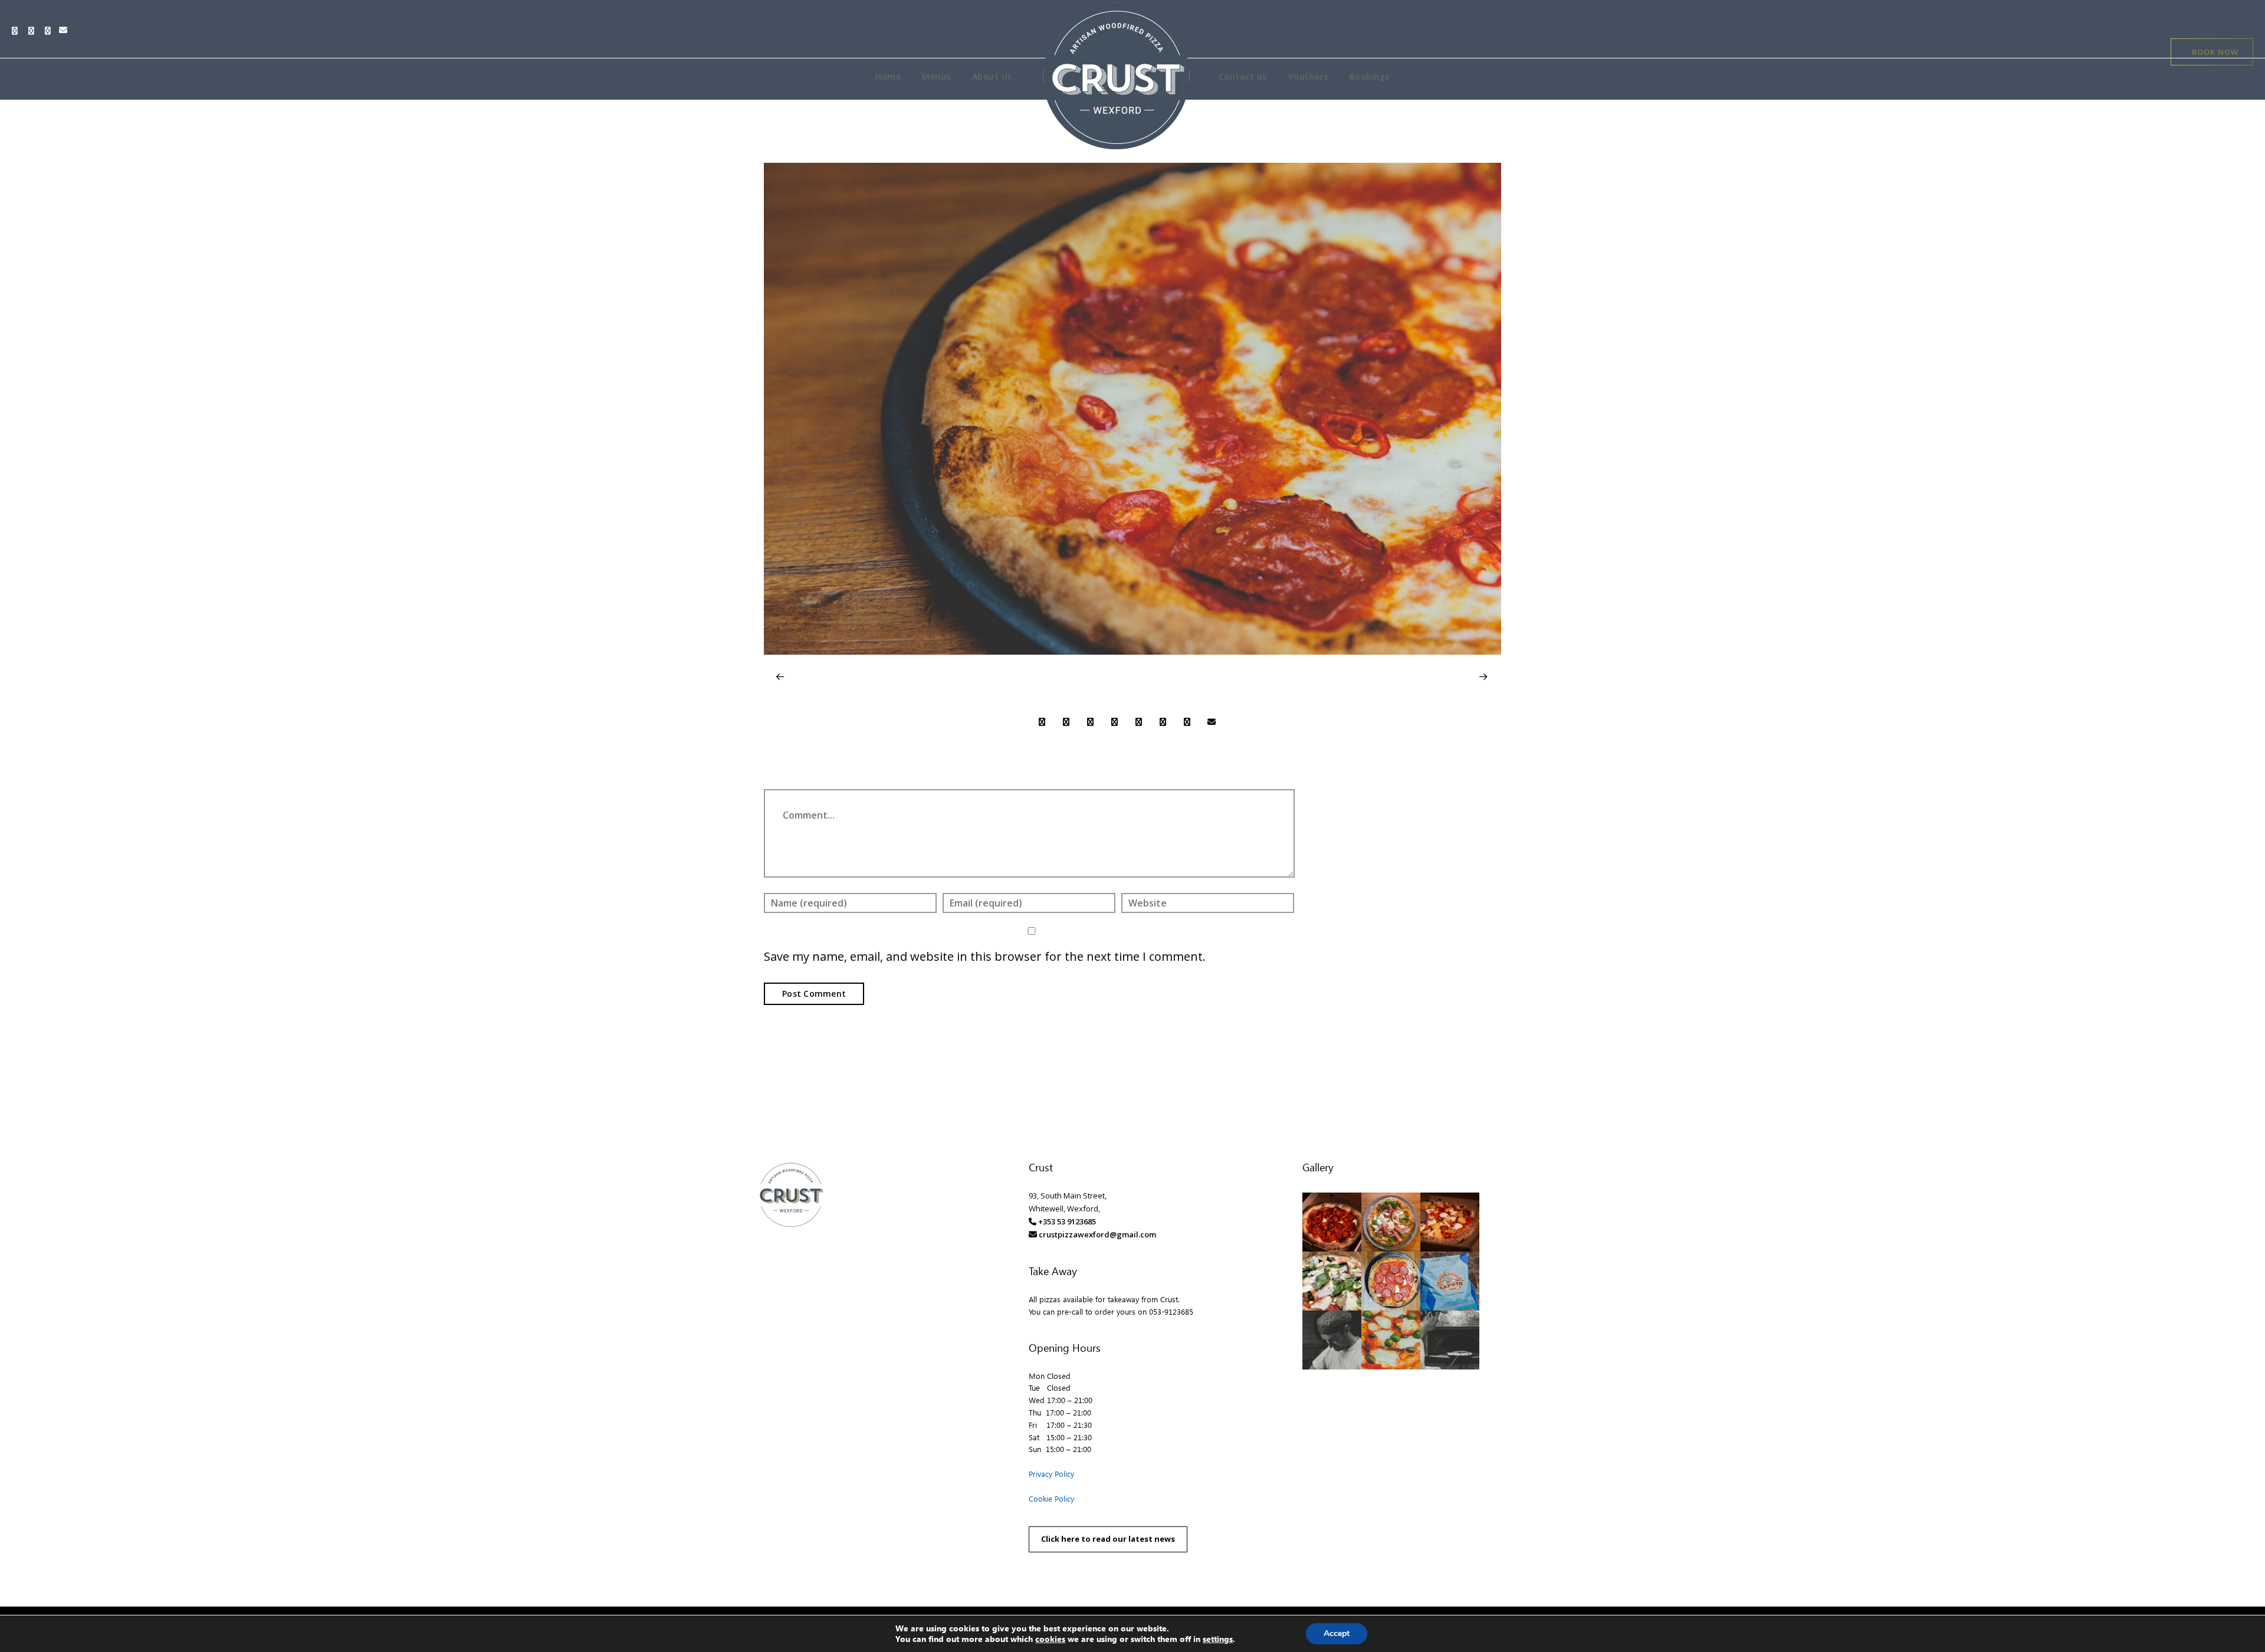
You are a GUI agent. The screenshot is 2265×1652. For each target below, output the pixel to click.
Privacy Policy (1051, 1474)
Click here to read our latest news (1108, 1539)
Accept (1337, 1633)
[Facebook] (18, 31)
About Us (992, 76)
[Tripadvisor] (34, 31)
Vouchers (1308, 76)
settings (1218, 1639)
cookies (1050, 1639)
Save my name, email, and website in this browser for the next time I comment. (985, 956)
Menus (936, 76)
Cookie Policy (1051, 1498)
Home (888, 76)
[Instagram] (51, 31)
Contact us (1243, 76)
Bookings (1370, 76)
